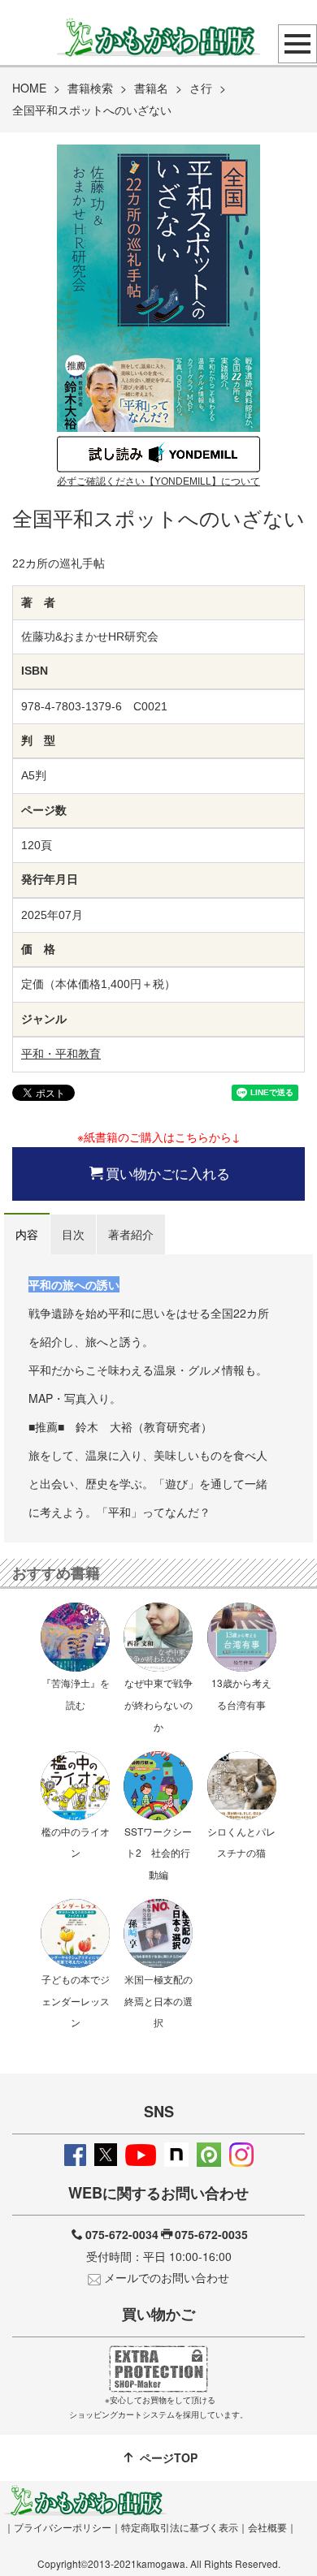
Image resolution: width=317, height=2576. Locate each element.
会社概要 (267, 2527)
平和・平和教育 (61, 1054)
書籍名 (151, 88)
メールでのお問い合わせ (167, 2277)
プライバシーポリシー (63, 2527)
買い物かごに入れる (168, 1173)
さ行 (201, 88)
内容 (27, 1234)
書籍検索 (90, 88)
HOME (29, 88)
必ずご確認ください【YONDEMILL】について (158, 481)
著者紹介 (131, 1234)
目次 (73, 1234)
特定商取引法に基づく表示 (180, 2527)
